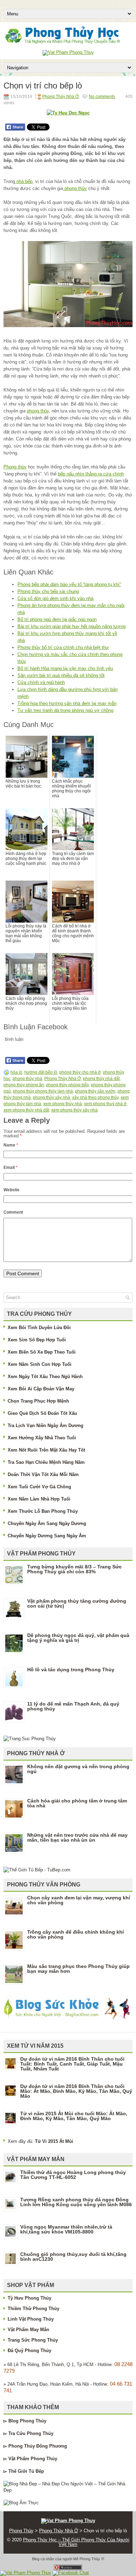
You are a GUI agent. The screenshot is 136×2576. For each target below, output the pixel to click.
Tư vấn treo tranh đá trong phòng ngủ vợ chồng (65, 710)
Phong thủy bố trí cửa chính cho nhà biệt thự (63, 647)
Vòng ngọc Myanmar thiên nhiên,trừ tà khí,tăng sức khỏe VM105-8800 (66, 2229)
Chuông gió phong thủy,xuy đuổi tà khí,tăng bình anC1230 (73, 2257)
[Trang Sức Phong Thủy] (30, 1739)
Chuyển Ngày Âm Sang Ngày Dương (47, 1523)
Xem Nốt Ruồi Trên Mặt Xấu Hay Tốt (46, 1450)
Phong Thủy (33, 2421)
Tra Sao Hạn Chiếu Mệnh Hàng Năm (46, 1462)
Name (11, 1145)
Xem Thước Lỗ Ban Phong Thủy (43, 1511)
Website (12, 1190)
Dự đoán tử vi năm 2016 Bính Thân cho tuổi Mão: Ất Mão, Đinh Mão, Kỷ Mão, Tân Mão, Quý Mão (76, 2091)
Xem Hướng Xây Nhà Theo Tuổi (42, 1438)
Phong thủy (15, 467)
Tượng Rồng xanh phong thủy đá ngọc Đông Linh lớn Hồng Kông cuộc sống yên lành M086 (76, 2202)
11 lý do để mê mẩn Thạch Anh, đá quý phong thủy (73, 1706)
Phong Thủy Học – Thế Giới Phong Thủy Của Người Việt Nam (76, 2542)
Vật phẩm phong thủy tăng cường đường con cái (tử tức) (77, 1603)
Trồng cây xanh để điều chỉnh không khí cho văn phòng (75, 1934)
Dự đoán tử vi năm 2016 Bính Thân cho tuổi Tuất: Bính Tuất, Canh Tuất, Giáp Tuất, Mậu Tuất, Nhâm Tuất (72, 2064)
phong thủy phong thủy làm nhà (43, 1091)
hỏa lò (16, 1072)
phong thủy (75, 188)
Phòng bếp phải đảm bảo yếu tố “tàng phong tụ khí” (69, 584)
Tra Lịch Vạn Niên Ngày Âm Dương (46, 1425)
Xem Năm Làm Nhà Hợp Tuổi (39, 1499)
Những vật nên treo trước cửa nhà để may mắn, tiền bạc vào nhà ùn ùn (77, 1837)
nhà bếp (24, 181)
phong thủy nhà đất (101, 1079)
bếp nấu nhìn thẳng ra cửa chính (91, 474)
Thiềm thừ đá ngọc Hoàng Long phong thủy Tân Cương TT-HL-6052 (73, 2175)
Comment (13, 1212)
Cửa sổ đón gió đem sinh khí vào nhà (55, 598)
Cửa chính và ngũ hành (41, 682)
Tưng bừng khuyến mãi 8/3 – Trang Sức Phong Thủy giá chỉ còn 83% (74, 1569)
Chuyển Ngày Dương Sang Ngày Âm (47, 1536)
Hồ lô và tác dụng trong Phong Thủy (71, 1670)
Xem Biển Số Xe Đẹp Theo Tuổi (42, 1352)
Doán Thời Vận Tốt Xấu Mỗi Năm (43, 1474)
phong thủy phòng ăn (24, 1085)
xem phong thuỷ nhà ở (105, 1104)
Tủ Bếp (36, 2471)
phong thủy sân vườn (95, 1091)
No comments (102, 97)
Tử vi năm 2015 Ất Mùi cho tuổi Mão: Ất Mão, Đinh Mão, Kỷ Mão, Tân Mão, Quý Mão (74, 2116)
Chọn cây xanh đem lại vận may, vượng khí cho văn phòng (79, 1900)
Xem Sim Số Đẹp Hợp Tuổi (37, 1340)
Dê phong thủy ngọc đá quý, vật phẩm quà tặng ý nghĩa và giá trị (78, 1638)
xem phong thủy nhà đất (26, 1110)
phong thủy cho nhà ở (80, 1072)
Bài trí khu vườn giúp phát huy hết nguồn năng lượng (71, 626)
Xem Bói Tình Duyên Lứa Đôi (39, 1328)
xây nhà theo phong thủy (95, 1098)
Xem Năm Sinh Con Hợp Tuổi (40, 1364)
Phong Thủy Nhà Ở (61, 97)
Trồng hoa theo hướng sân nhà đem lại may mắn (67, 703)
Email (10, 1167)
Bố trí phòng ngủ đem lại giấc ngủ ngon (57, 619)
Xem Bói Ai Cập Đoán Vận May (41, 1389)
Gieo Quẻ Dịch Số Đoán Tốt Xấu (42, 1413)
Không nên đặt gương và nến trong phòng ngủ (78, 1769)
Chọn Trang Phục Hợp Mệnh (38, 1401)
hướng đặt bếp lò (41, 1072)
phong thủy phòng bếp (67, 1085)
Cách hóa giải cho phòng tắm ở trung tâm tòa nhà (77, 1803)
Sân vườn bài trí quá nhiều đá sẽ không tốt (61, 675)
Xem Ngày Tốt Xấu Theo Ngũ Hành (45, 1377)
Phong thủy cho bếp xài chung (48, 591)
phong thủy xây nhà (51, 1098)
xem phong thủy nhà (63, 1104)
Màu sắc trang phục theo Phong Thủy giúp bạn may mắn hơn (78, 1969)
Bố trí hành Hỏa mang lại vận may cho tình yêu (65, 668)
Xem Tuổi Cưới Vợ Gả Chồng (39, 1487)
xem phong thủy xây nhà (74, 1110)
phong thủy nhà (27, 1079)
